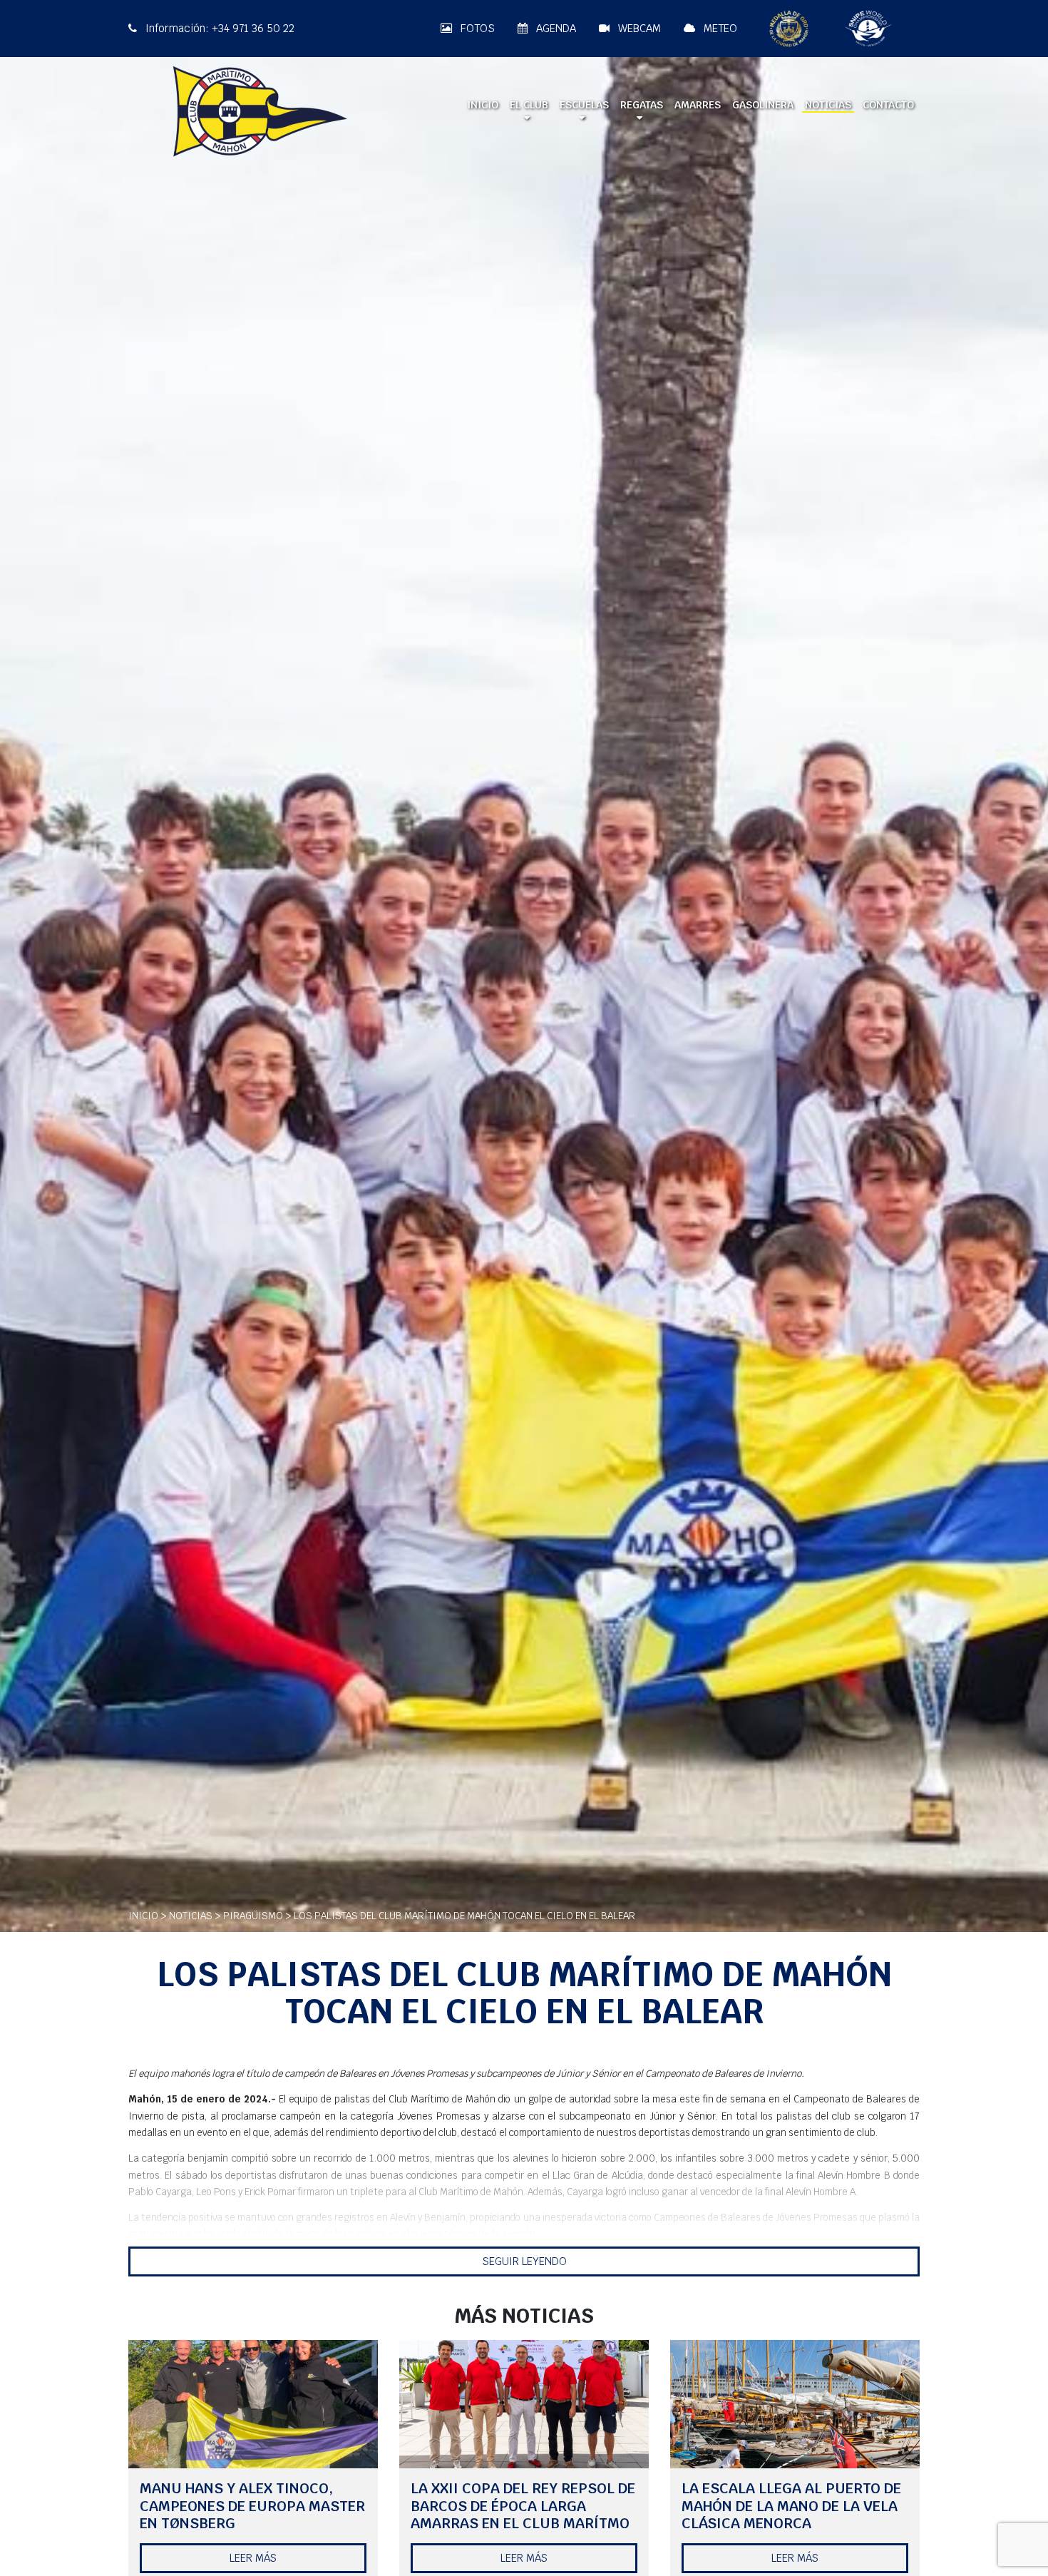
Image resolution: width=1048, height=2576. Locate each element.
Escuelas (584, 105)
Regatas (642, 105)
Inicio (483, 105)
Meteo (719, 28)
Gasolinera (763, 105)
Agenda (555, 28)
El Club (529, 105)
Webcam (638, 28)
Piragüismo (253, 1916)
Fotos (476, 28)
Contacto (888, 105)
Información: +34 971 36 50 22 (219, 28)
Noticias (828, 105)
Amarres (698, 105)
